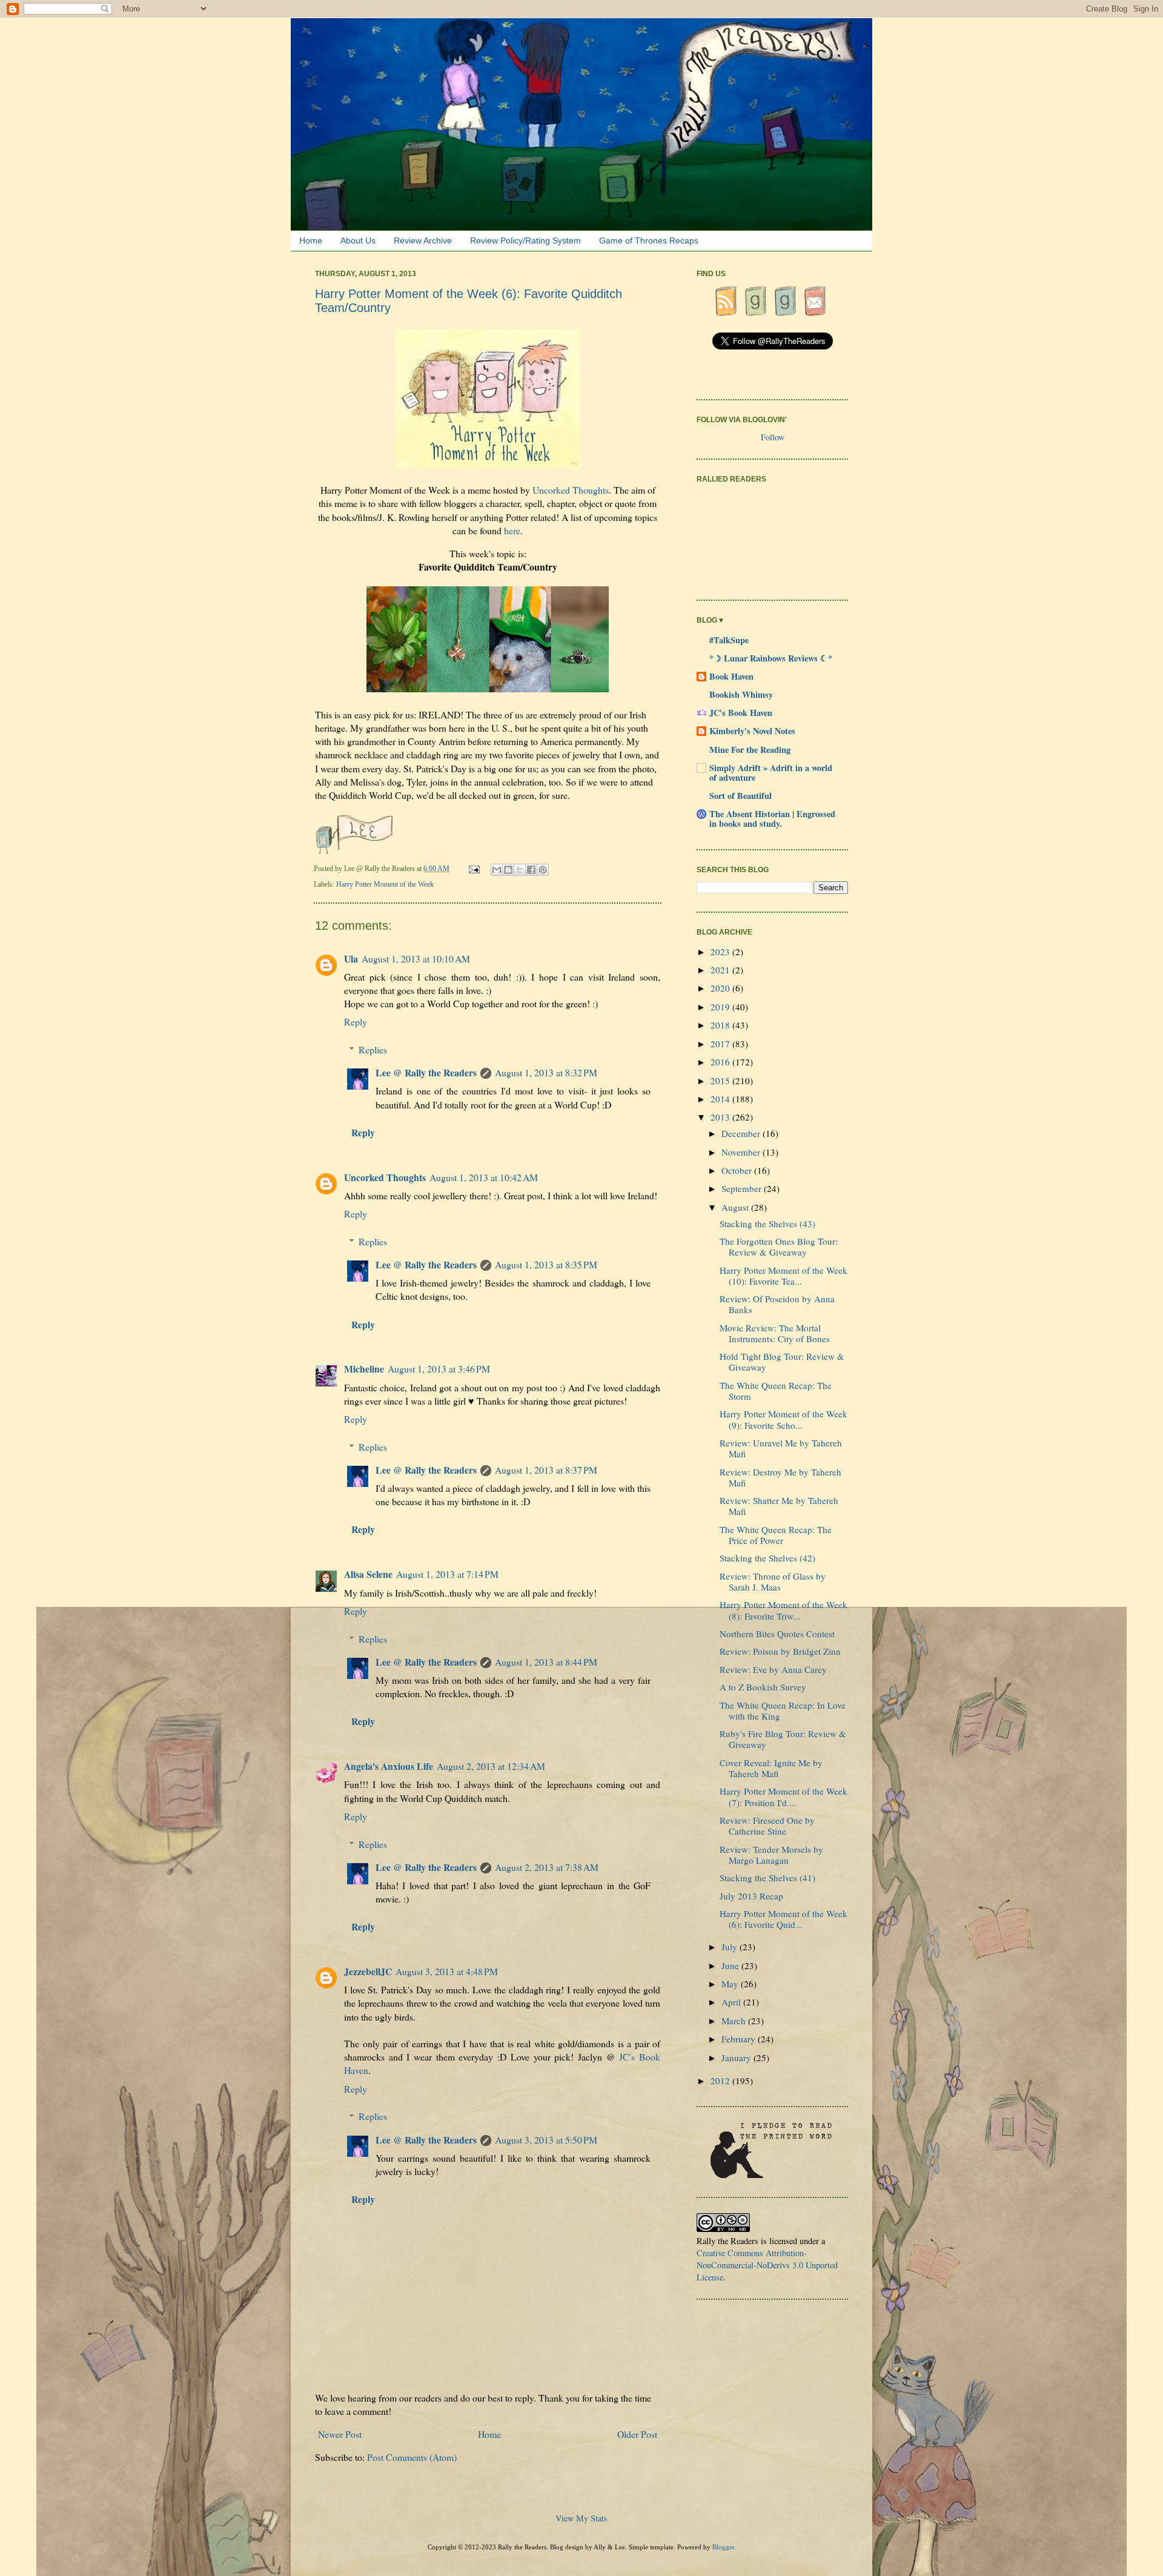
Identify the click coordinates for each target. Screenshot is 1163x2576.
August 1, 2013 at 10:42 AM (484, 1177)
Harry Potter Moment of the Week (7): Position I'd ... (784, 1796)
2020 (721, 988)
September (743, 1188)
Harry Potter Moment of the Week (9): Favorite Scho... (784, 1419)
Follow (773, 437)
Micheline (364, 1369)
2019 (721, 1007)
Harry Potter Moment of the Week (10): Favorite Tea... (784, 1276)
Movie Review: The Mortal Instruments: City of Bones (775, 1333)
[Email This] (497, 870)
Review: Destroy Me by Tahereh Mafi (780, 1477)
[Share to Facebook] (531, 870)
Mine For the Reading (750, 750)
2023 (721, 952)
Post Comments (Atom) (412, 2457)
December (742, 1133)
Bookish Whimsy (741, 694)
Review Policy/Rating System (525, 240)
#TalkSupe (729, 640)
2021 (721, 970)
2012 (721, 2081)
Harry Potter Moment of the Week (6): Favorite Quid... (784, 1919)
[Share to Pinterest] (543, 870)
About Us (358, 240)
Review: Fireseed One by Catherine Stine (767, 1826)
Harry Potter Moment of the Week (385, 884)
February (740, 2039)
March (735, 2021)
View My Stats (581, 2518)
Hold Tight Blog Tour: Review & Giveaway (782, 1362)
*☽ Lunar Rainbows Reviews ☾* (771, 658)
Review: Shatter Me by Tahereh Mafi (779, 1506)
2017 (721, 1044)
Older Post (637, 2434)
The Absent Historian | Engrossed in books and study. (772, 819)
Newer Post (340, 2434)
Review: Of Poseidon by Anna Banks (777, 1304)
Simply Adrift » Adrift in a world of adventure (771, 773)
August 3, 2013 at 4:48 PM (447, 1971)
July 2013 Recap (751, 1896)
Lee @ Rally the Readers (426, 1072)
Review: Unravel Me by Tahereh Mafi (781, 1448)
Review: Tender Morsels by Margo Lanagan (771, 1855)
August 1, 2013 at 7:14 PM (447, 1574)
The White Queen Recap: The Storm (776, 1391)
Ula (351, 959)
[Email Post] (475, 869)
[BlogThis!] (508, 870)
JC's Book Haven (741, 713)
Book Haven (731, 676)
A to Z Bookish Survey (763, 1687)
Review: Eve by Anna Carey (773, 1669)
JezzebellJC (368, 1971)
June (731, 1965)
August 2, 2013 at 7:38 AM (547, 1867)
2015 (721, 1081)
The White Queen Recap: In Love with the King (783, 1710)
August (736, 1207)
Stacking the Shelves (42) (767, 1558)
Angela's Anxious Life (389, 1766)
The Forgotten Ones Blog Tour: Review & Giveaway (779, 1247)
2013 (721, 1117)
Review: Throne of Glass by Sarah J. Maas (773, 1581)
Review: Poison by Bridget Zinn (780, 1651)
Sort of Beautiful (741, 796)
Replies (373, 1049)
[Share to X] (520, 870)
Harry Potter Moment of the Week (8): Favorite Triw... (784, 1610)
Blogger (723, 2547)
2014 (721, 1099)
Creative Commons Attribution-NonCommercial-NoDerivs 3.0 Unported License (767, 2265)
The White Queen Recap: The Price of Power (776, 1535)
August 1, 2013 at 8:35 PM (546, 1264)
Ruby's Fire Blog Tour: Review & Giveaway (783, 1739)
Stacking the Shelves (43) (767, 1223)
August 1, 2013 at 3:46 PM (439, 1369)
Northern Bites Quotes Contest (777, 1634)
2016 (721, 1062)
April (732, 2002)
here (512, 530)
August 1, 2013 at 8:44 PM (546, 1662)
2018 (721, 1025)
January (737, 2058)
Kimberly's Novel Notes (752, 731)
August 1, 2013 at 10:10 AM (416, 959)
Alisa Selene (368, 1574)
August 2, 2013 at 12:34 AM (491, 1766)
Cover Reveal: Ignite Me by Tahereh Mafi (771, 1768)
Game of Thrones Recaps (649, 240)
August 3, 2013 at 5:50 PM (546, 2140)
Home (311, 240)
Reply (356, 1021)
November (742, 1152)
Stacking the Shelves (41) (767, 1878)
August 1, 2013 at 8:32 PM (546, 1072)
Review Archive (423, 240)
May (731, 1984)
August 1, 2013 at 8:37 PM (546, 1470)
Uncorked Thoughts (571, 490)
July (731, 1947)
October (738, 1170)
